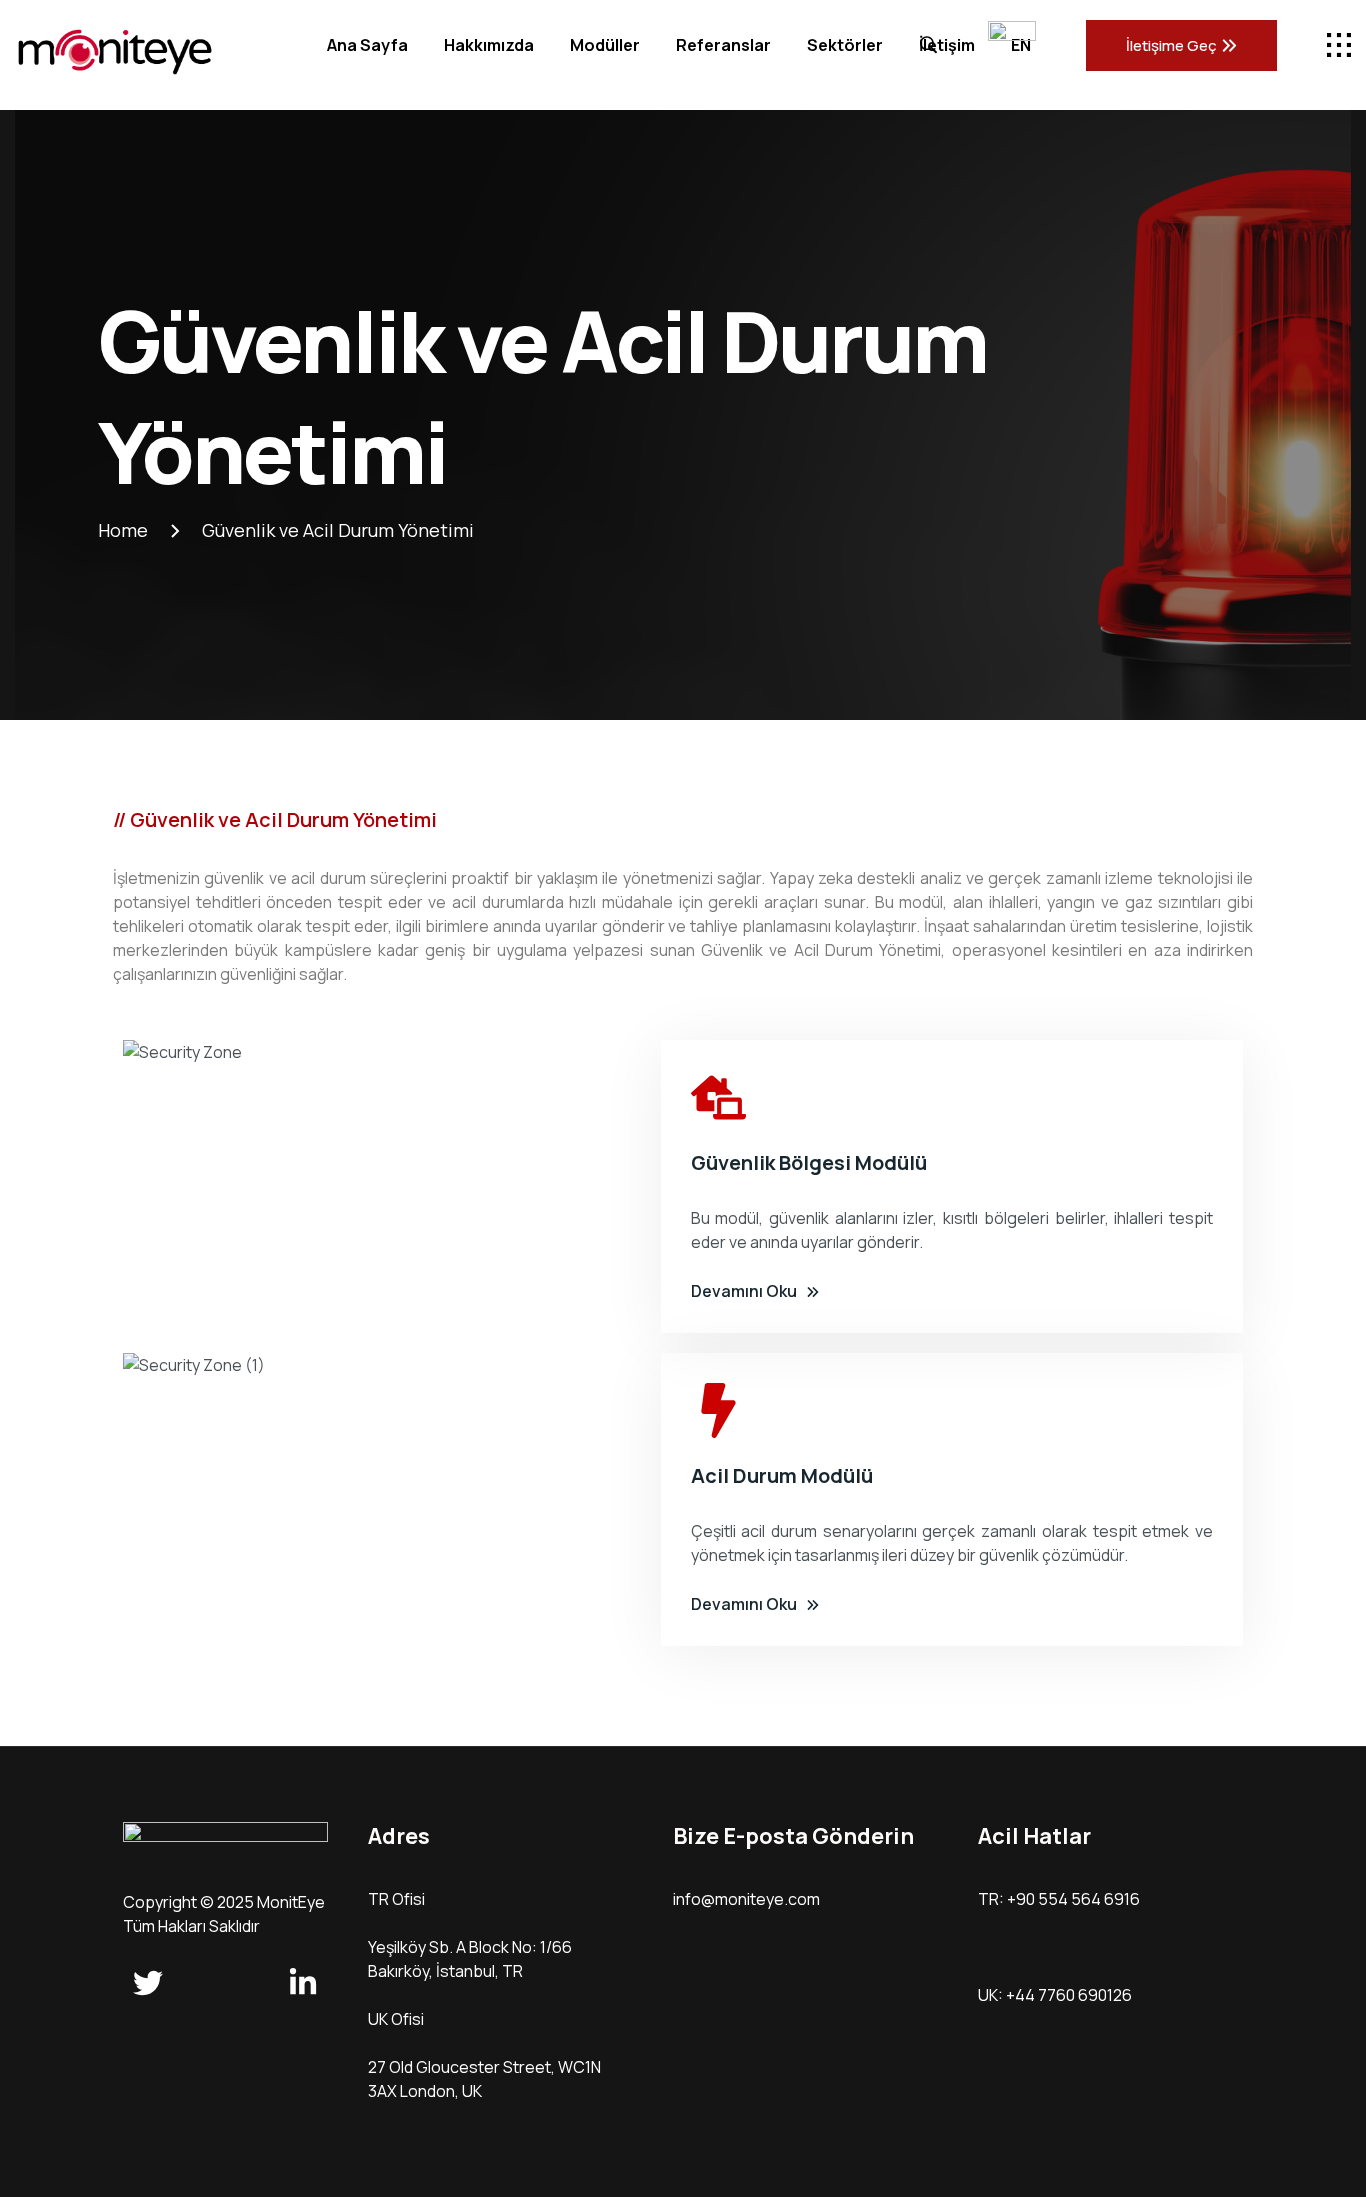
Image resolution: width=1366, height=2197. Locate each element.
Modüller (605, 45)
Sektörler (845, 45)
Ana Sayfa (367, 45)
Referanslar (723, 45)
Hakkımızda (489, 45)
